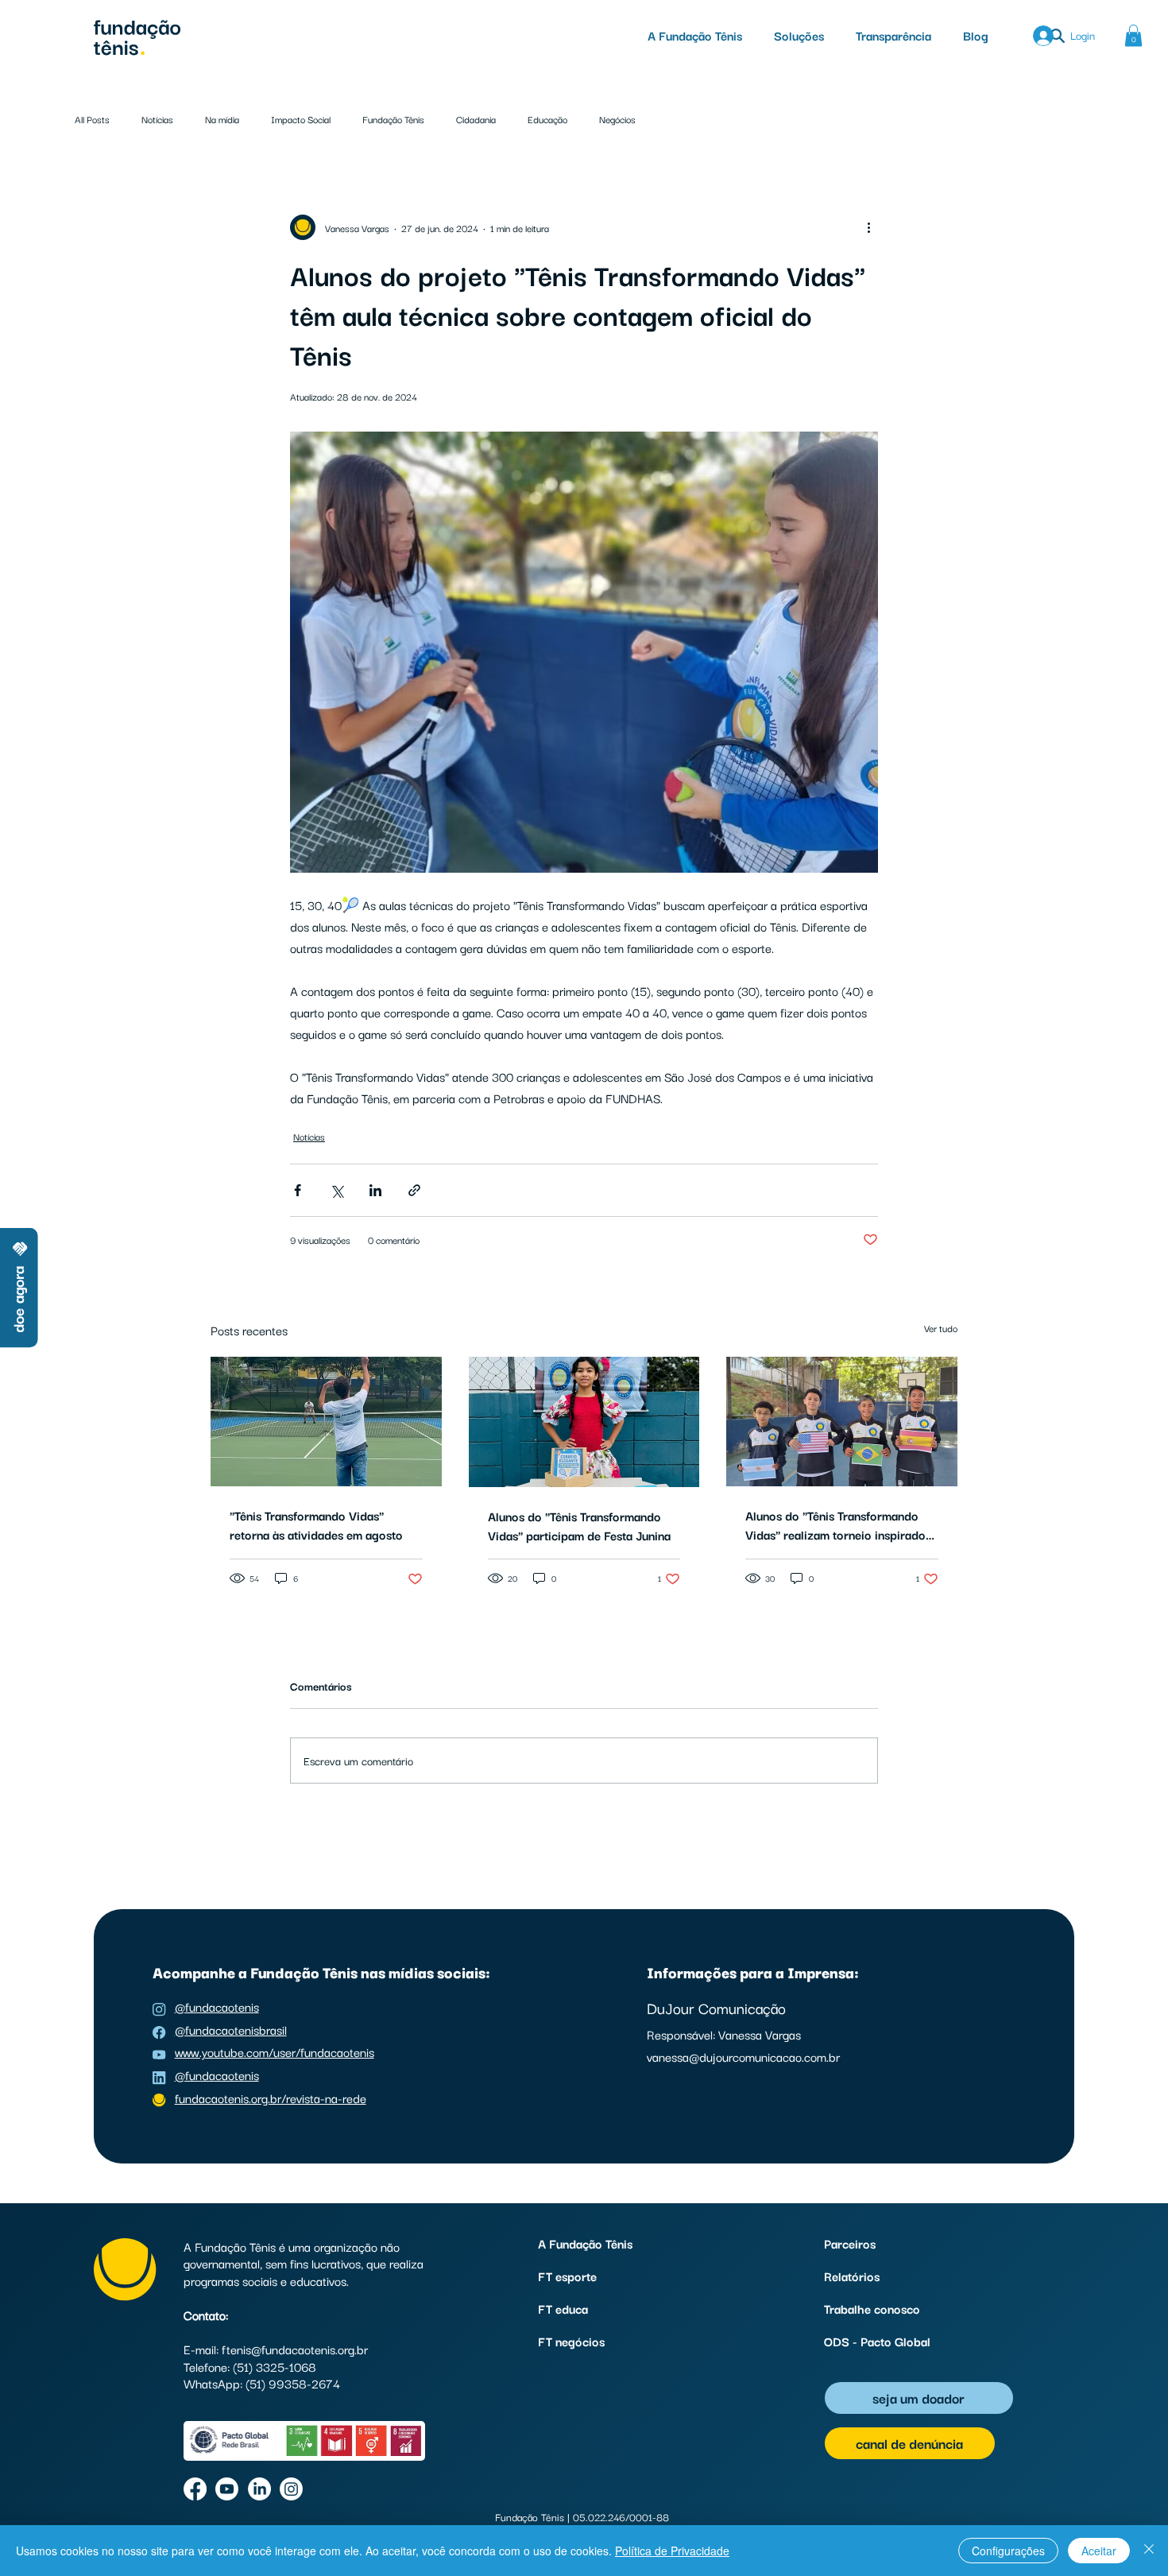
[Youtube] (227, 2489)
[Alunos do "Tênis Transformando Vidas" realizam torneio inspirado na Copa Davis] (842, 1422)
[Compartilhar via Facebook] (298, 1190)
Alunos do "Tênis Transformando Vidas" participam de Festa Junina (579, 1525)
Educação (547, 119)
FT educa (563, 2308)
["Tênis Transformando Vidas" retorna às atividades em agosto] (326, 1422)
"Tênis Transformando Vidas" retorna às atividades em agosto (316, 1524)
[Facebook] (195, 2489)
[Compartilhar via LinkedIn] (375, 1190)
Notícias (157, 119)
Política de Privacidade (672, 2551)
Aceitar (1099, 2551)
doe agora (17, 1299)
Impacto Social (301, 119)
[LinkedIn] (259, 2489)
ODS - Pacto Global (877, 2341)
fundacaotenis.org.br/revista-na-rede (271, 2098)
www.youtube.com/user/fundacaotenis (275, 2051)
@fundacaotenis (217, 2006)
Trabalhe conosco (872, 2308)
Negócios (617, 119)
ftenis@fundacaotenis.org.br (295, 2349)
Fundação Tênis (393, 119)
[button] (799, 35)
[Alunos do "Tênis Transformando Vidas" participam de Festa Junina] (584, 1422)
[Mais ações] (868, 227)
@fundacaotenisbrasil (231, 2029)
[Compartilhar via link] (414, 1190)
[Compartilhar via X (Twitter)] (336, 1190)
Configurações (1008, 2551)
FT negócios (571, 2341)
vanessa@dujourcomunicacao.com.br (743, 2056)
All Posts (92, 119)
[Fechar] (1149, 2551)
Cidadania (476, 119)
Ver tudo (941, 1328)
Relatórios (852, 2276)
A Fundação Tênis (585, 2243)
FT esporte (567, 2276)
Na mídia (222, 119)
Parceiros (850, 2243)
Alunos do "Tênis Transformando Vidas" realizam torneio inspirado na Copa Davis (835, 1524)
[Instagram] (291, 2489)
